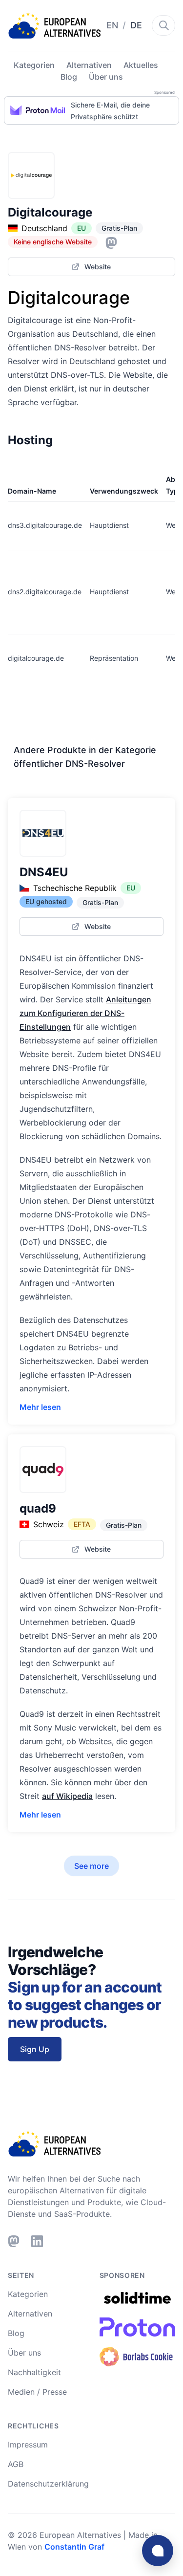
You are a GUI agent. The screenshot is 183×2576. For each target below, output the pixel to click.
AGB (16, 2464)
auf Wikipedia (67, 1796)
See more (91, 1866)
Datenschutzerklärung (48, 2484)
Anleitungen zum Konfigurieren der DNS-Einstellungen (85, 1013)
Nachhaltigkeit (34, 2372)
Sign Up (35, 2049)
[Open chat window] (158, 2551)
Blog (69, 77)
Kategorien (34, 65)
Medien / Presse (37, 2392)
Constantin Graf (74, 2547)
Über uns (106, 77)
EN (113, 25)
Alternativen (89, 65)
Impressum (28, 2445)
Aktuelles (141, 65)
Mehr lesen (40, 1407)
